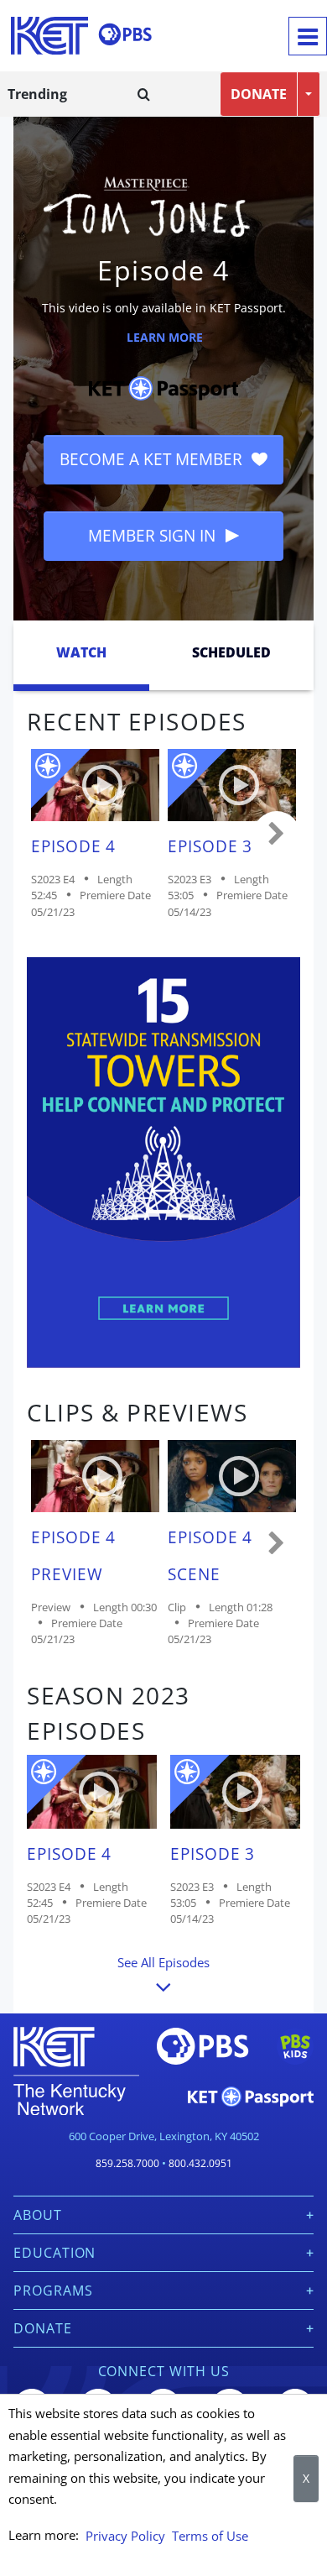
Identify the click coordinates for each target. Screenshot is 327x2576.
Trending (37, 94)
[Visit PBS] (125, 34)
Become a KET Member (153, 459)
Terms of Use (210, 2536)
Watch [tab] (81, 652)
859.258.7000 (127, 2163)
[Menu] (308, 36)
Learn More (165, 337)
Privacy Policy (125, 2536)
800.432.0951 (200, 2163)
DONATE (259, 94)
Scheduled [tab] (231, 652)
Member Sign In (154, 535)
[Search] (144, 94)
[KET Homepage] (49, 36)
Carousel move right (277, 835)
